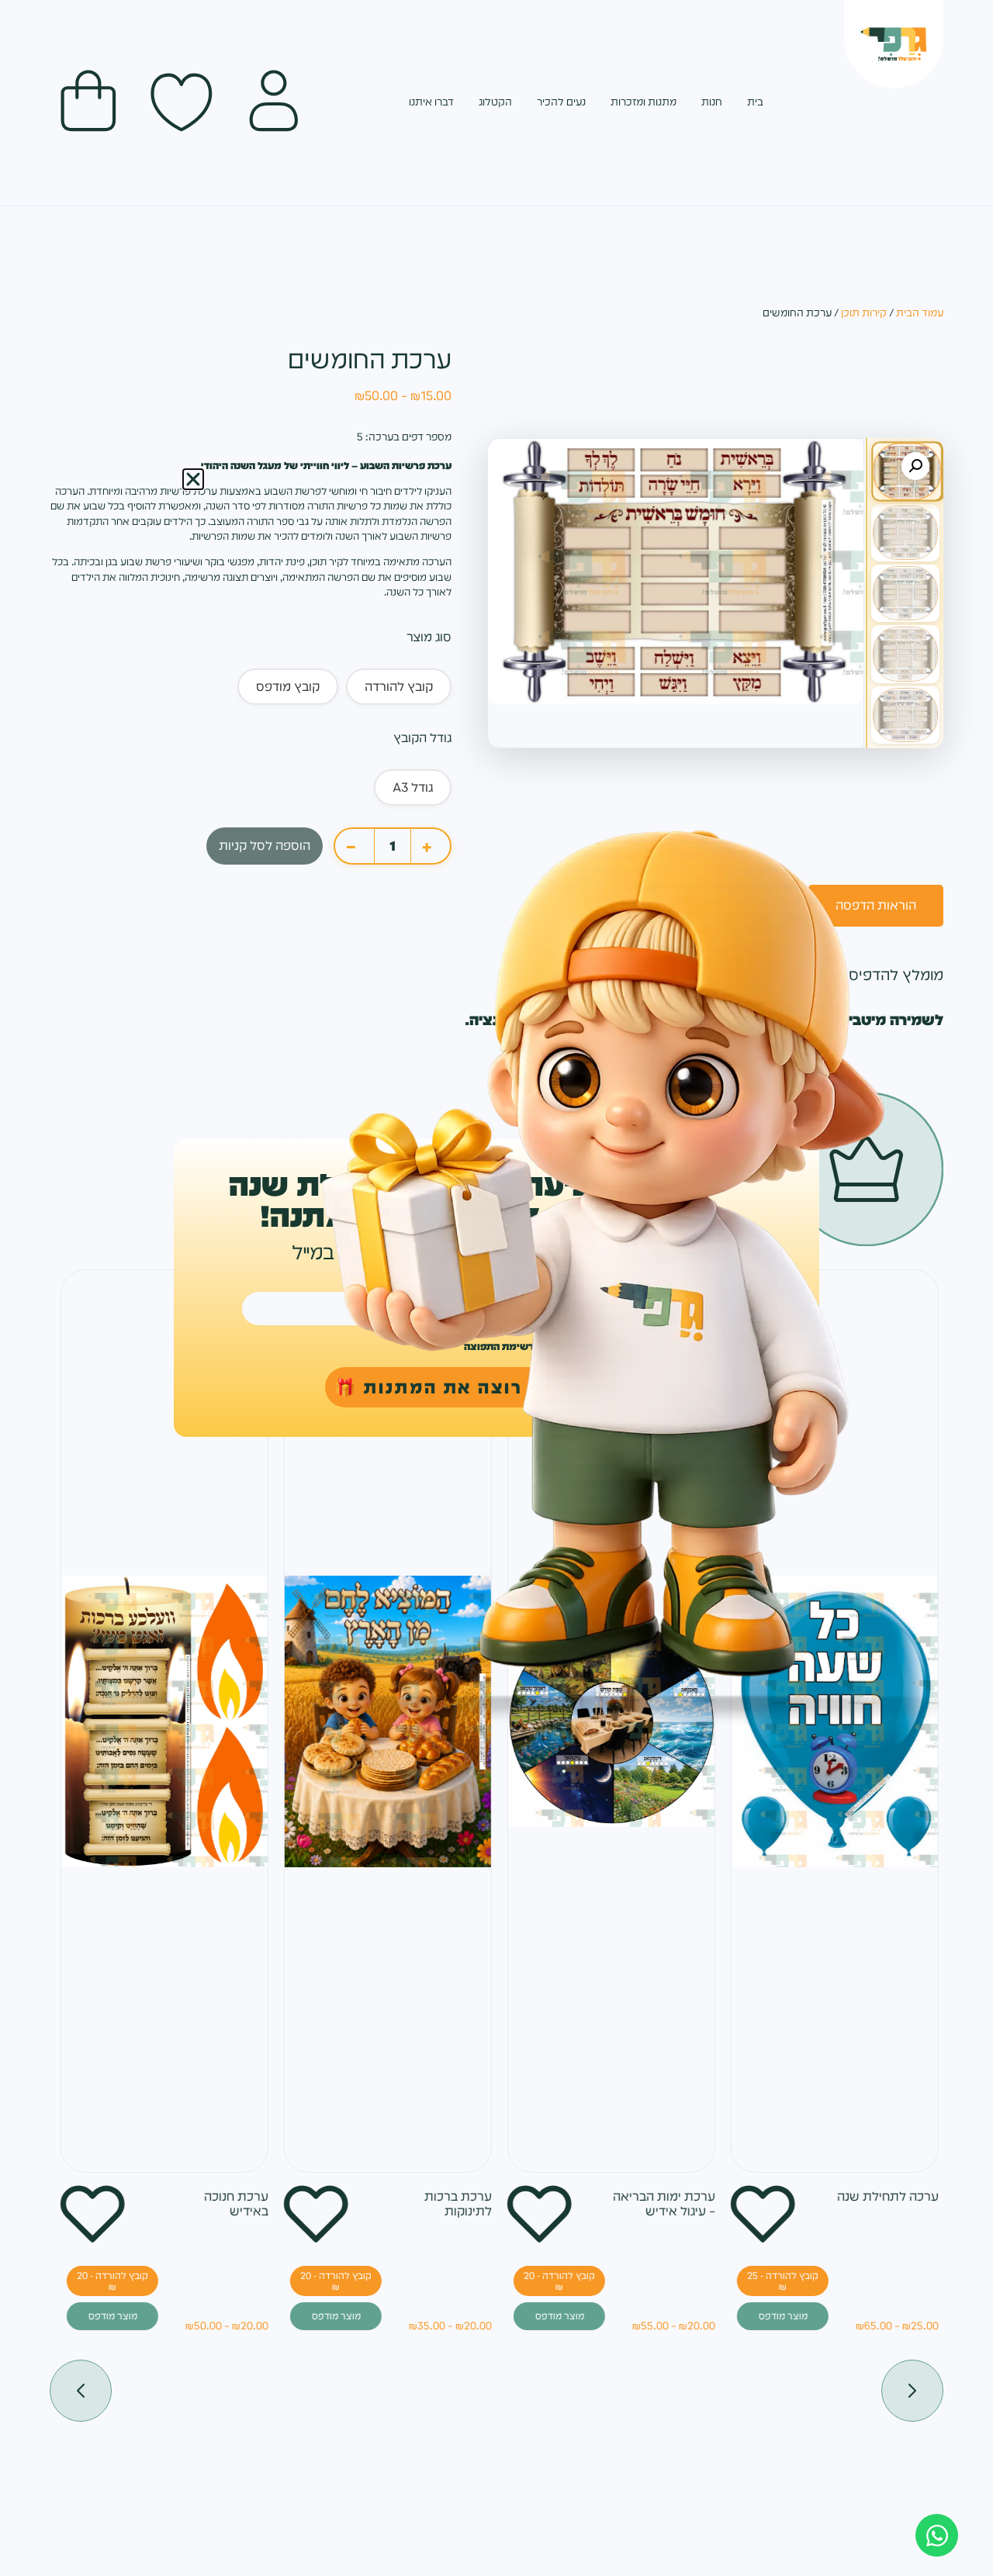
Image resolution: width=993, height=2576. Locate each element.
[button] (193, 479)
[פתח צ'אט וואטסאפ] (937, 2535)
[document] (496, 1288)
